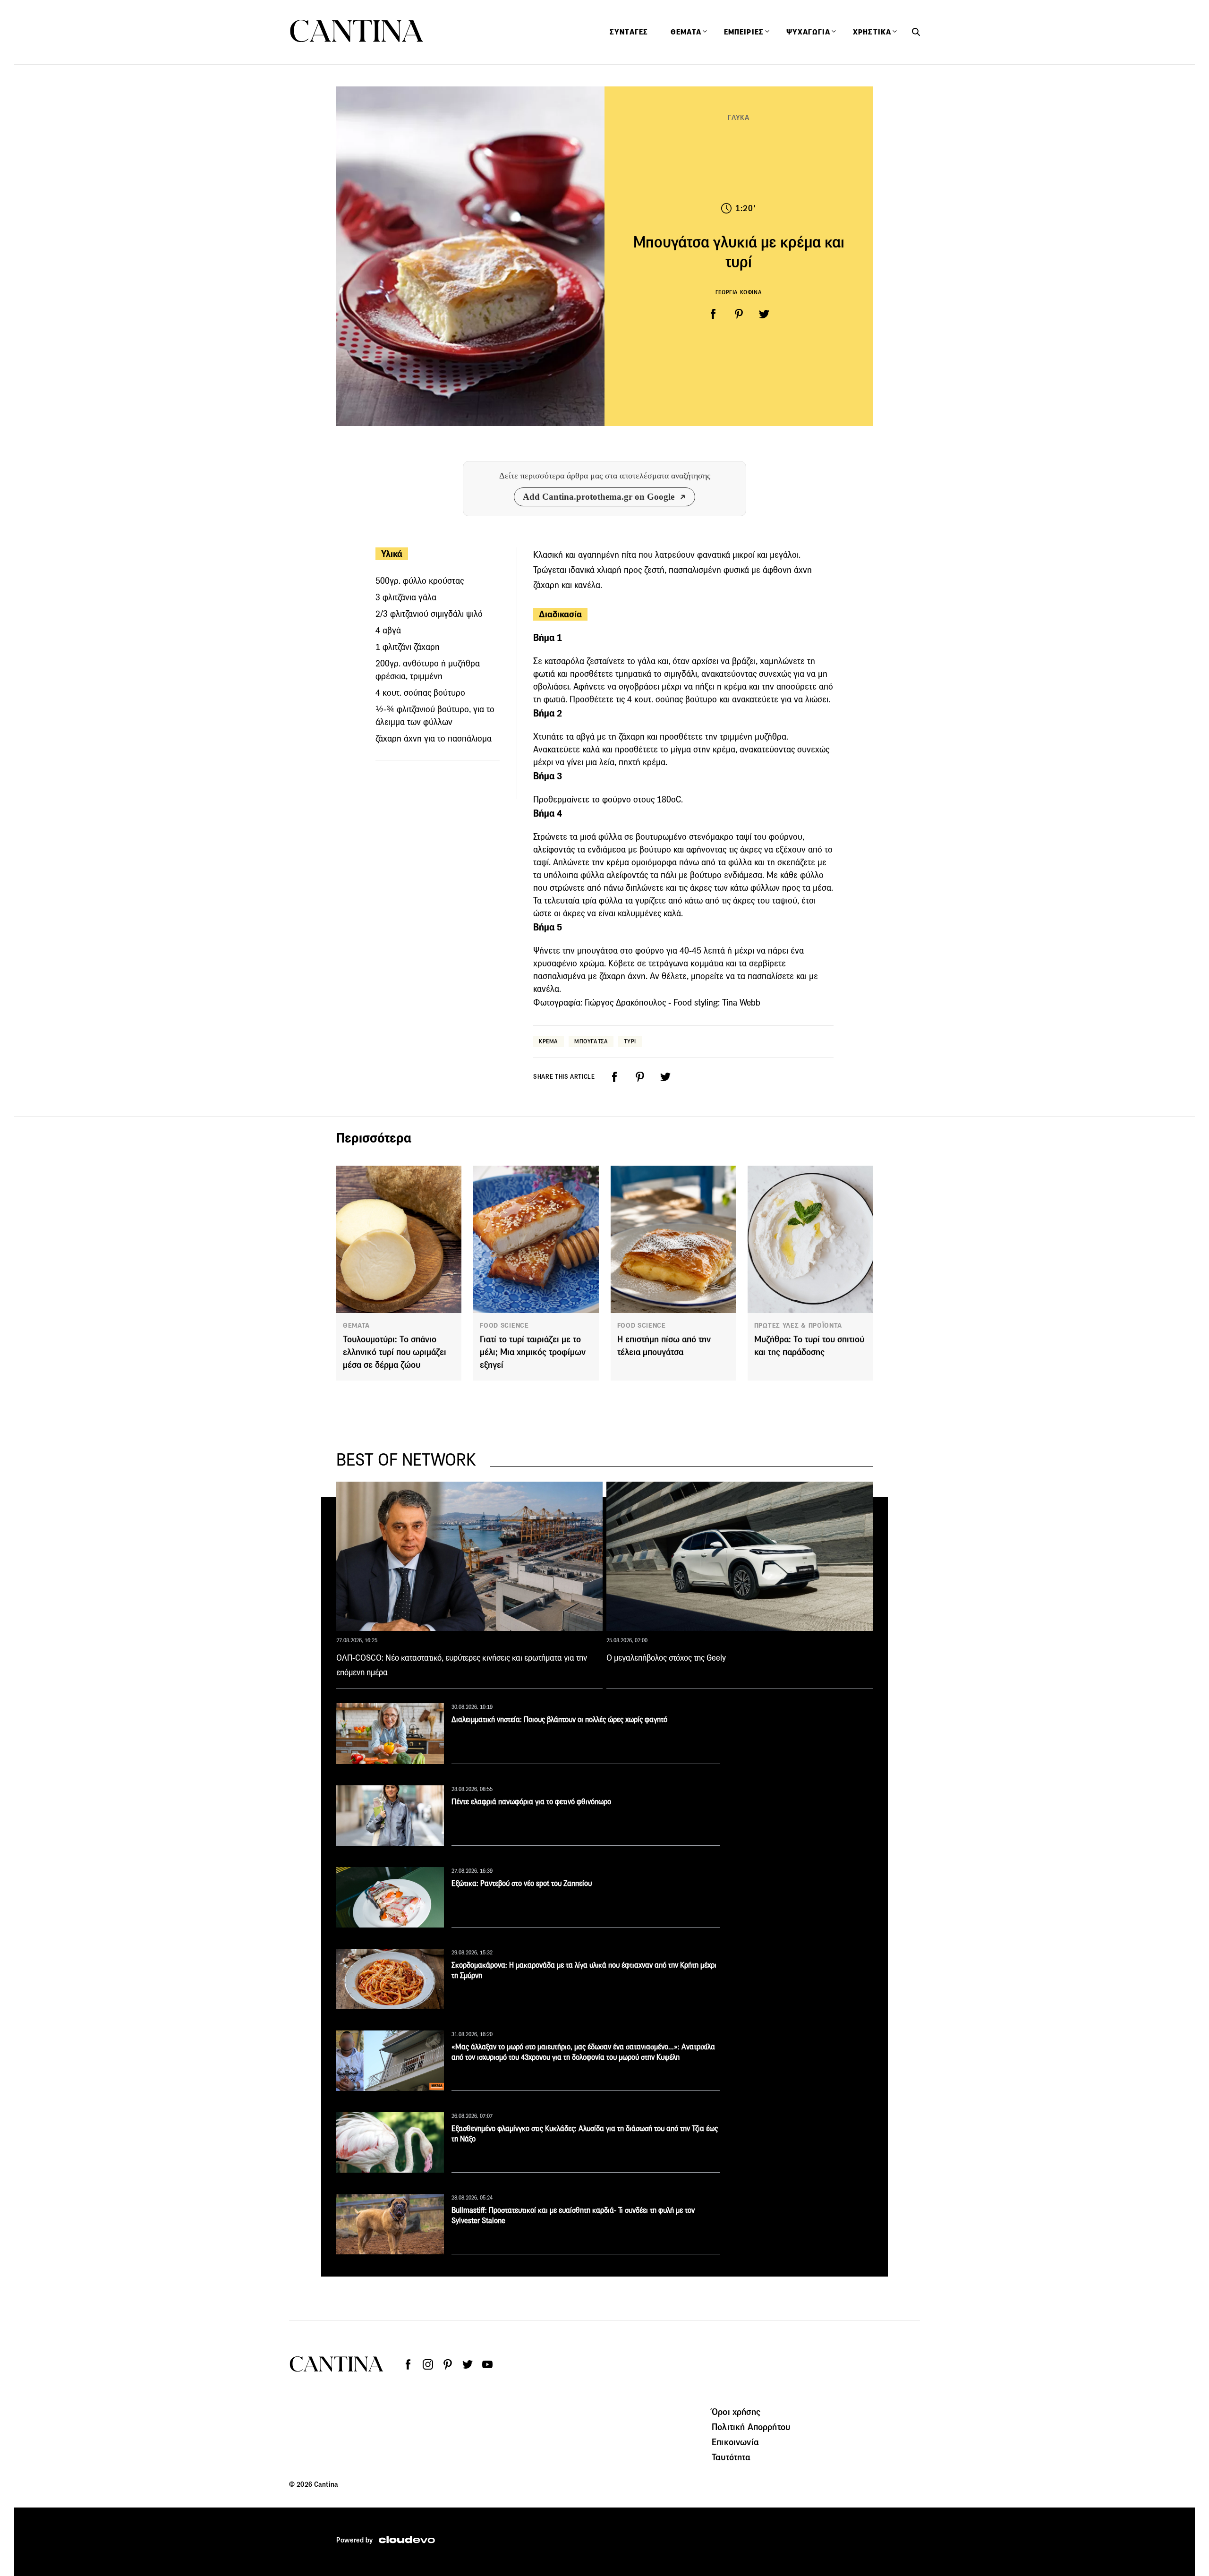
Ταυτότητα (731, 2457)
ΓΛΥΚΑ (739, 117)
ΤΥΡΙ (630, 1041)
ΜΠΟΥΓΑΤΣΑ (591, 1041)
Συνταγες (629, 32)
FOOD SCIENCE (504, 1325)
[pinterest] (739, 314)
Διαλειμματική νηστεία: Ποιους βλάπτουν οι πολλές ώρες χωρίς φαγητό (559, 1719)
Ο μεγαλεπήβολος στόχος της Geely (666, 1658)
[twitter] (764, 314)
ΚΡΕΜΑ (549, 1041)
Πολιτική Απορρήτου (751, 2427)
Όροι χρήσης (736, 2412)
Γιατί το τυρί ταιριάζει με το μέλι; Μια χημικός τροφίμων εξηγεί (533, 1352)
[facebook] (713, 314)
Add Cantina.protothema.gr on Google (599, 497)
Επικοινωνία (735, 2442)
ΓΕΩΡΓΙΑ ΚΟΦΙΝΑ (739, 292)
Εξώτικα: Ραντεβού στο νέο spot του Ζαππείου (522, 1883)
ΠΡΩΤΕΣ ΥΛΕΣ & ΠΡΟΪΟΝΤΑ (798, 1325)
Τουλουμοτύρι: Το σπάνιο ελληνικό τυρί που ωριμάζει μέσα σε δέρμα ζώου (395, 1352)
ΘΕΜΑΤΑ (356, 1325)
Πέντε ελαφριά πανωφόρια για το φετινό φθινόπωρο (531, 1802)
